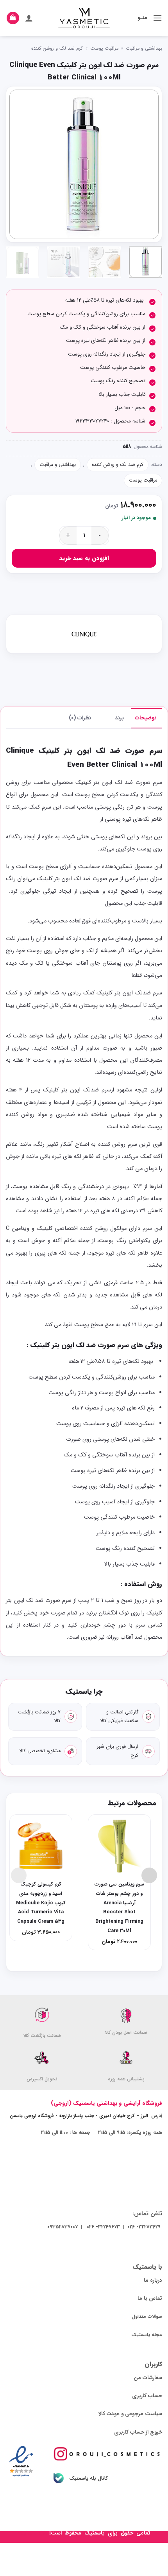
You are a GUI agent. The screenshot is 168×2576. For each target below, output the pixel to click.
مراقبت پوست (104, 49)
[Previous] (146, 164)
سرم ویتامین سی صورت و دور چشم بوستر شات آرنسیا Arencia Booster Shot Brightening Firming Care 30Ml (119, 1908)
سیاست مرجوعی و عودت (134, 2414)
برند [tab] (119, 718)
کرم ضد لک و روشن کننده (57, 49)
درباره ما (153, 2280)
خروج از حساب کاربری (138, 2432)
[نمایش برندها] (84, 634)
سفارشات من (148, 2378)
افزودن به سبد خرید (84, 558)
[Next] (16, 164)
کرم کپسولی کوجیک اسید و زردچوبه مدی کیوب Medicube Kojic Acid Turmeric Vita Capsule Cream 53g (41, 1903)
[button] (157, 18)
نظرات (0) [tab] (80, 718)
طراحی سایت (33, 2533)
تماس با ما (150, 2298)
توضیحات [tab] (146, 718)
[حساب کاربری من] (29, 18)
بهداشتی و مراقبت (144, 49)
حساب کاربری (147, 2396)
